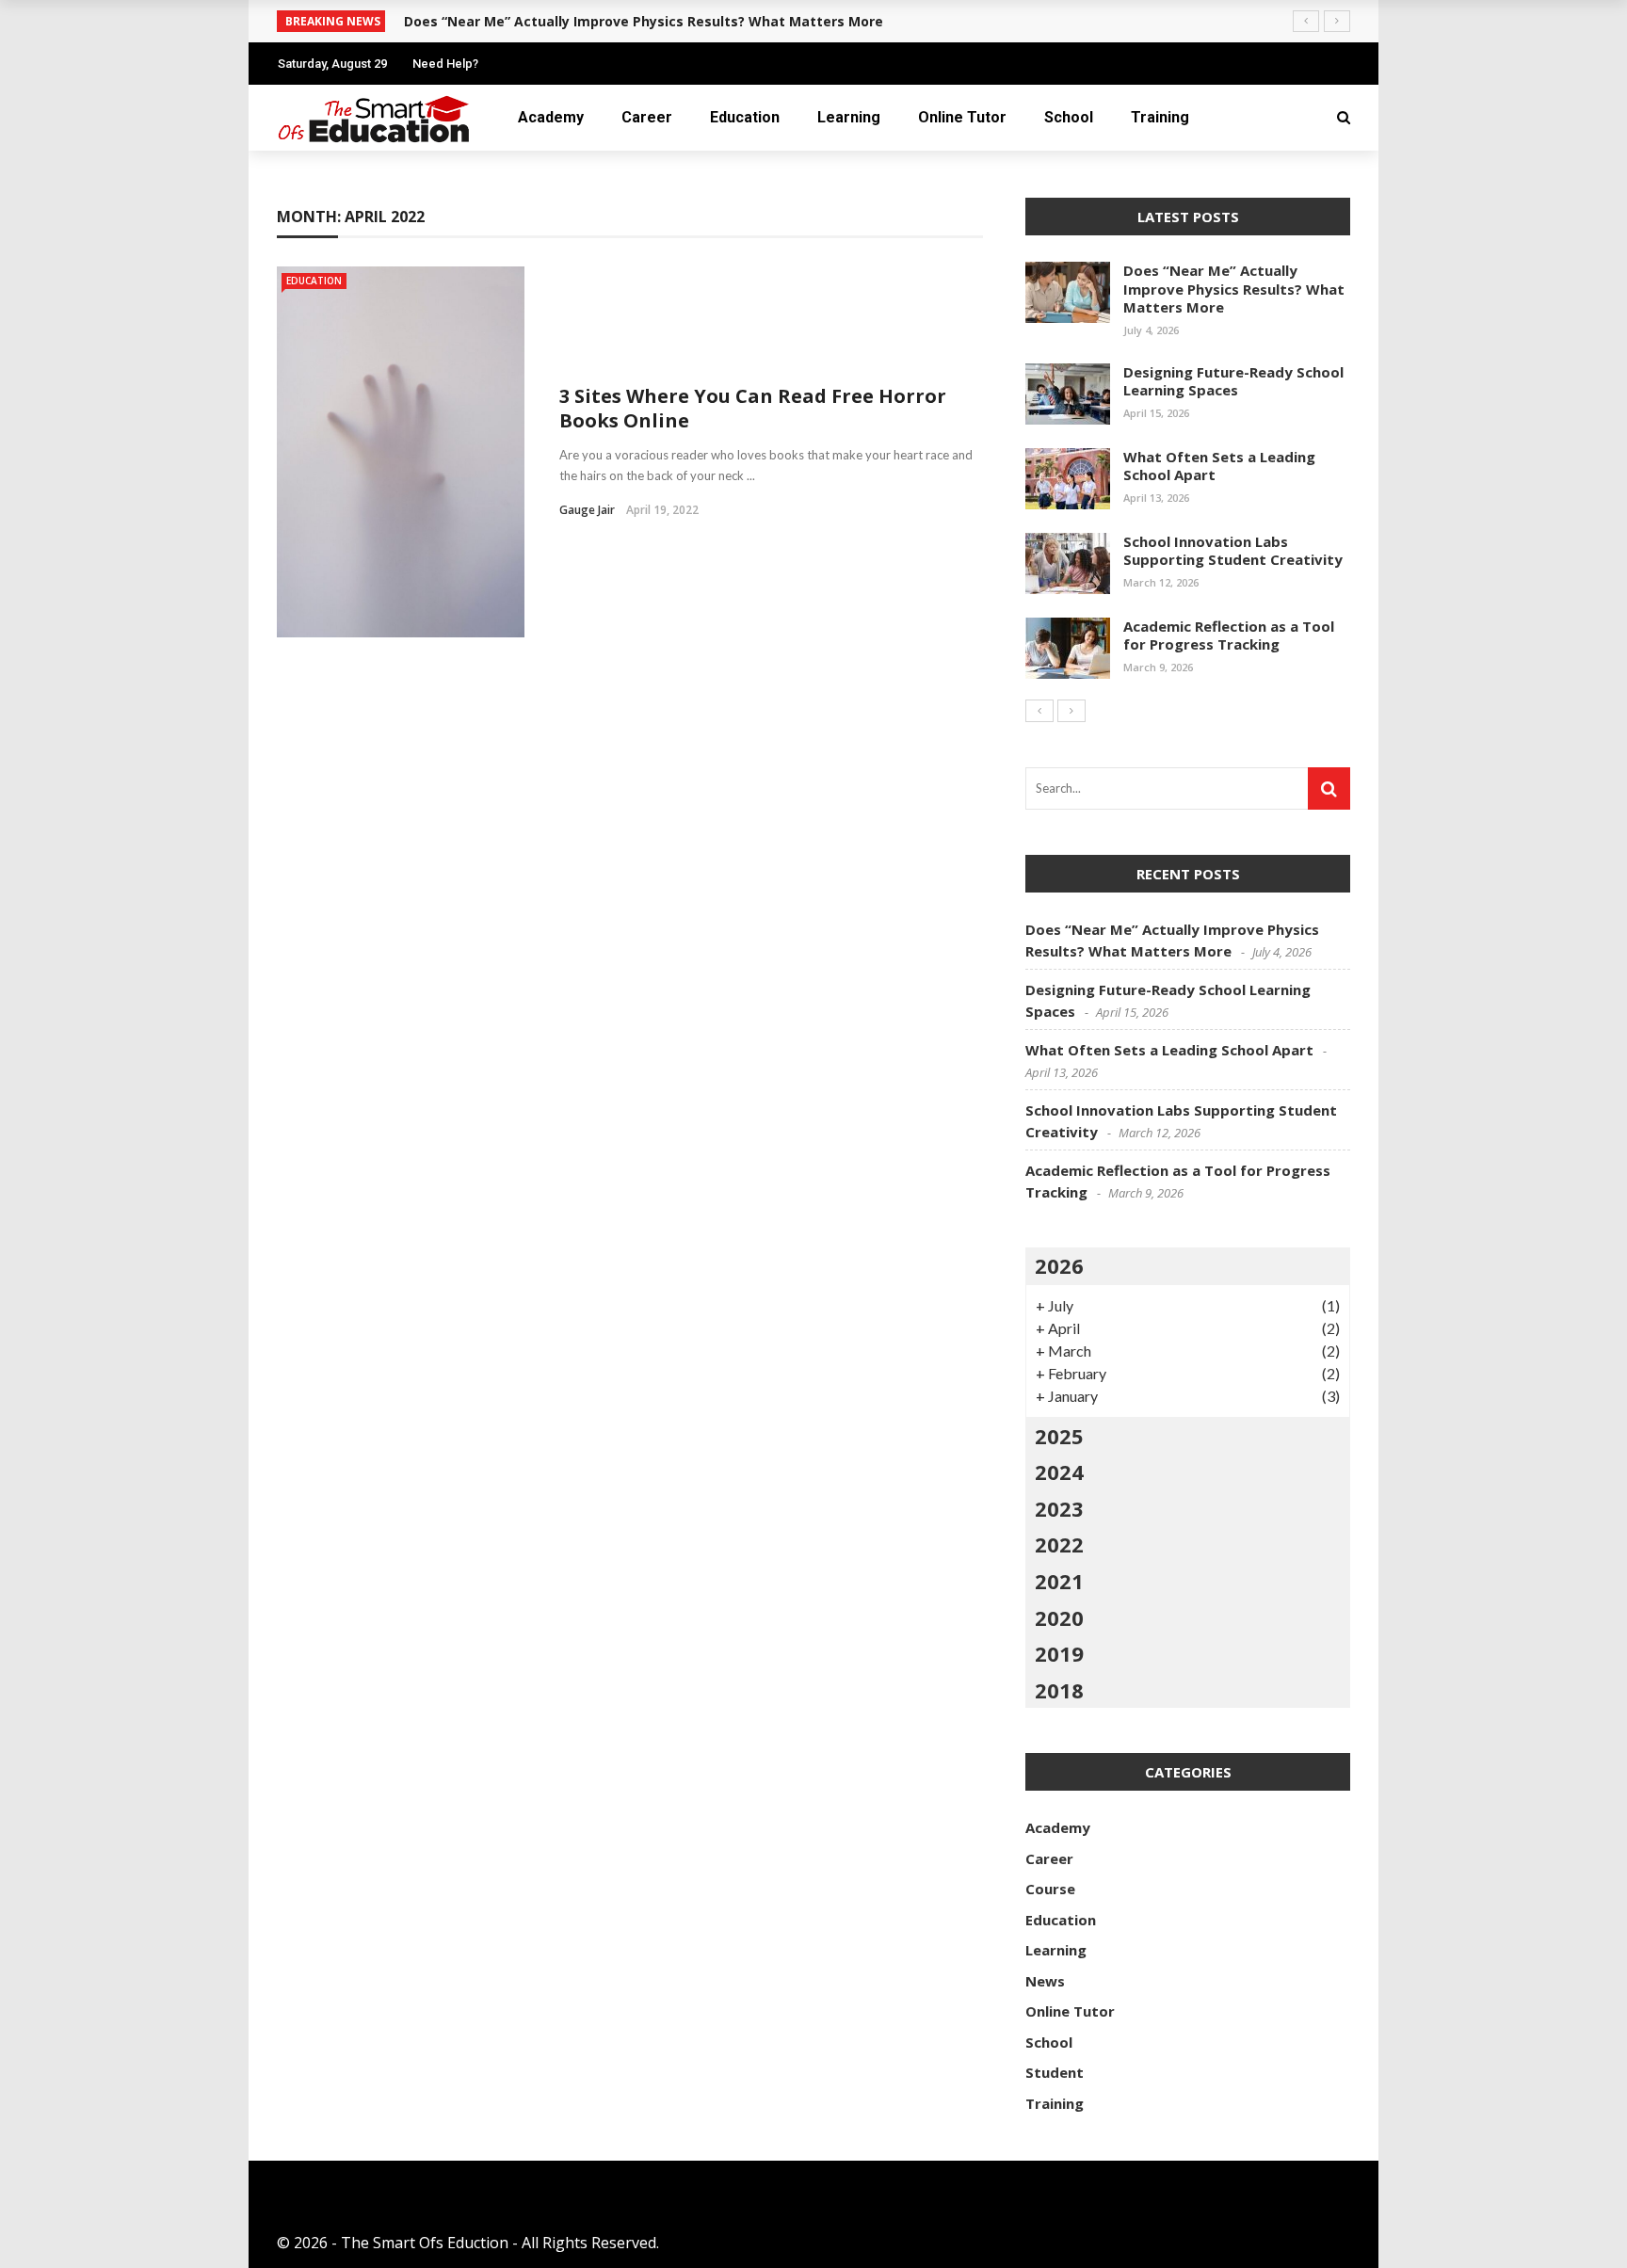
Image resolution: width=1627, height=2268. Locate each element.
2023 (1059, 1508)
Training (1160, 117)
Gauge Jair (587, 510)
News (1045, 1981)
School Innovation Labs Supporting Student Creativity (1233, 551)
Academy (551, 117)
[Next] (1071, 711)
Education (745, 117)
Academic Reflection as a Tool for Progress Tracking (1229, 635)
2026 (1059, 1265)
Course (1050, 1889)
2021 (1059, 1581)
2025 (1059, 1436)
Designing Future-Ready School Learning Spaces (1233, 381)
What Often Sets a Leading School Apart (1219, 466)
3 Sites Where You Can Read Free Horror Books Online (753, 408)
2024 (1059, 1472)
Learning (849, 117)
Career (647, 117)
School (1069, 117)
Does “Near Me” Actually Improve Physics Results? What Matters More (644, 21)
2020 (1059, 1617)
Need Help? (445, 64)
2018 (1059, 1690)
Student (1055, 2072)
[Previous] (1039, 711)
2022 (1059, 1544)
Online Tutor (962, 117)
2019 (1059, 1653)
